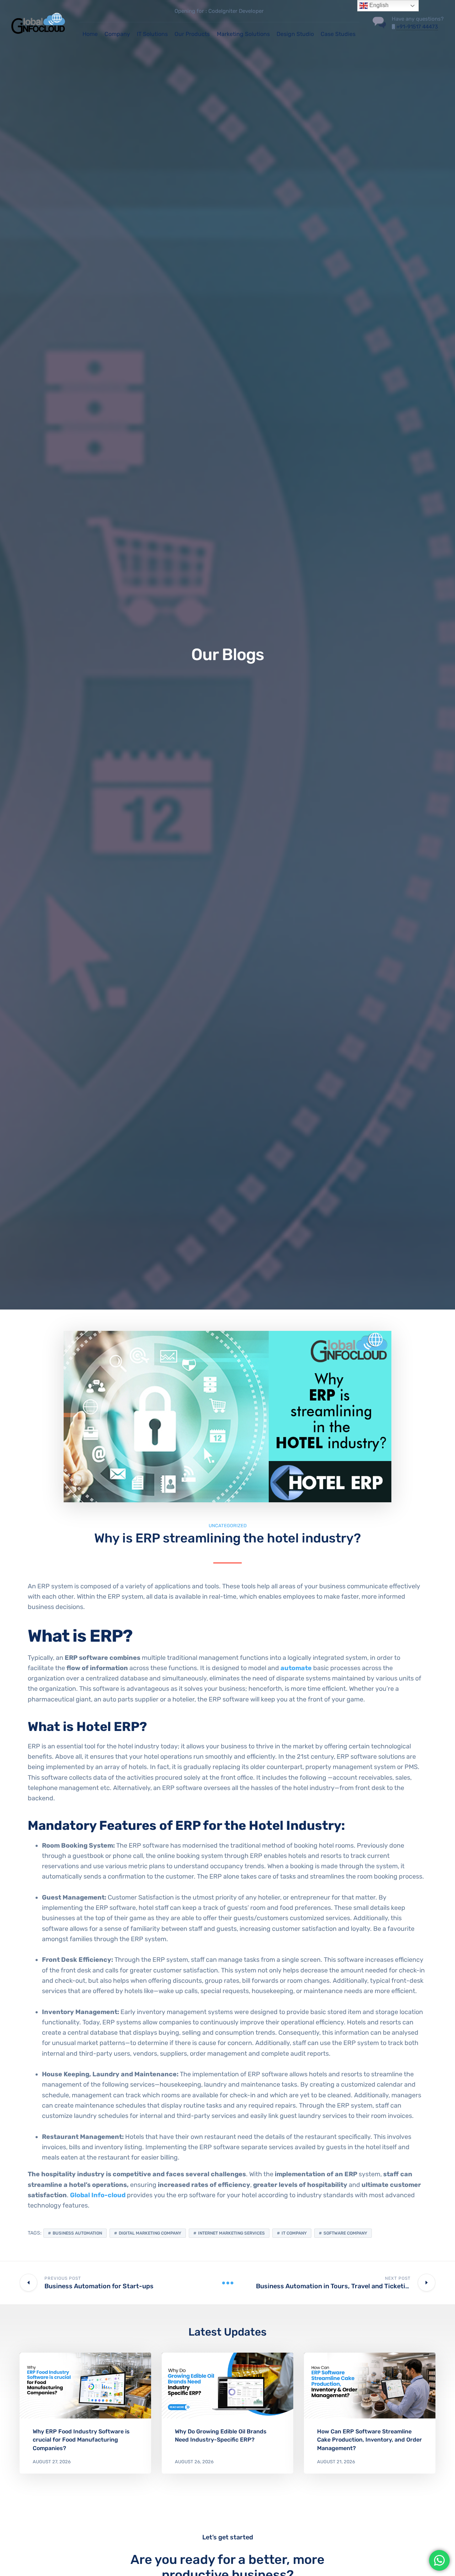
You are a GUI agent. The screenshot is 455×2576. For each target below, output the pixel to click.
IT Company (294, 2233)
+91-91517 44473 (417, 27)
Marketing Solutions (243, 34)
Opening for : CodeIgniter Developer (219, 11)
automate (297, 1668)
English (378, 5)
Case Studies (338, 34)
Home (90, 34)
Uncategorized (228, 1526)
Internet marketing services (231, 2233)
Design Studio (295, 34)
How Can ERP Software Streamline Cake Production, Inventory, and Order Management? (370, 2440)
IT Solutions (152, 34)
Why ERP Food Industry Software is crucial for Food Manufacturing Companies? (81, 2440)
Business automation (77, 2233)
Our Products (192, 34)
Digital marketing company (150, 2233)
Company (117, 34)
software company (345, 2233)
